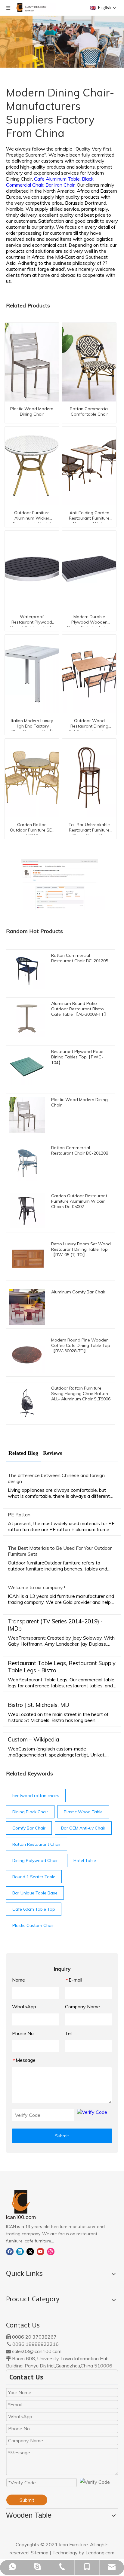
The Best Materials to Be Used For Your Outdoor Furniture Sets (60, 1551)
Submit (62, 2136)
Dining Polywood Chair (35, 1860)
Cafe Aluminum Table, (58, 179)
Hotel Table (85, 1860)
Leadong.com (100, 2553)
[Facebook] (10, 2251)
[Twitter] (30, 2251)
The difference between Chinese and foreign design (56, 1478)
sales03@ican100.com (37, 2351)
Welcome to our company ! (36, 1587)
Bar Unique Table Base (35, 1893)
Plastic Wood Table (83, 1812)
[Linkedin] (20, 2251)
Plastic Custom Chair (33, 1925)
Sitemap (40, 2553)
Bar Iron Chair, (61, 185)
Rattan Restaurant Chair (37, 1844)
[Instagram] (51, 2251)
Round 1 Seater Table (34, 1877)
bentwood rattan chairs (36, 1796)
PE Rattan (19, 1515)
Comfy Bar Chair (29, 1828)
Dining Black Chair (30, 1812)
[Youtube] (40, 2251)
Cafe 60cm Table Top (34, 1909)
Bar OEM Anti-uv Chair (83, 1828)
